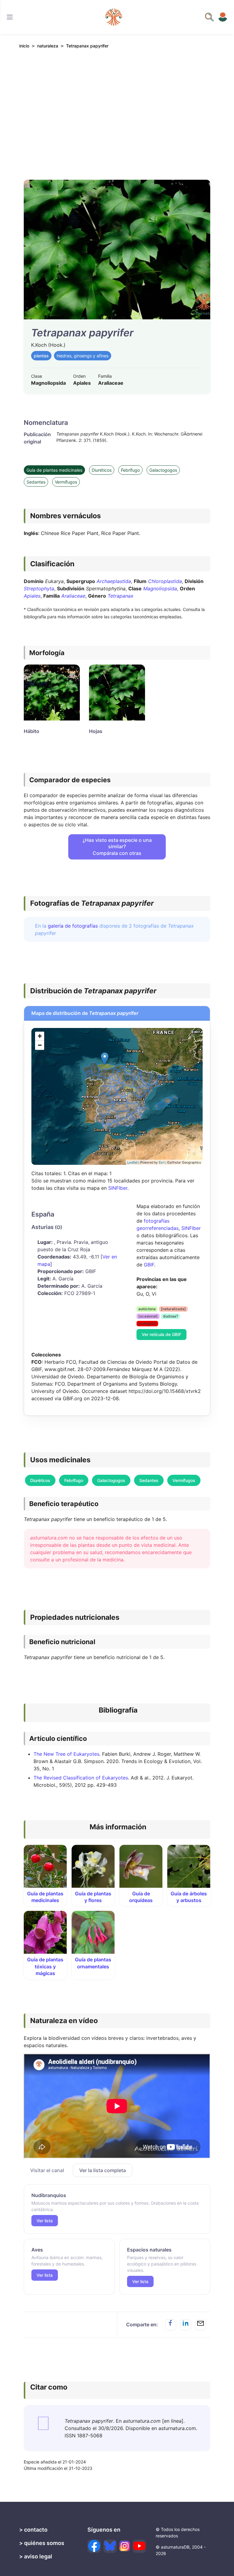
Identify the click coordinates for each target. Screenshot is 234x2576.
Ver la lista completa (103, 2170)
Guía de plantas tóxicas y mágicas (45, 1966)
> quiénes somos (42, 2543)
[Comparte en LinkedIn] (186, 2325)
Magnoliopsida (160, 588)
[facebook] (94, 2546)
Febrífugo (130, 470)
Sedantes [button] (149, 1480)
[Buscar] (10, 17)
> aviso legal (36, 2556)
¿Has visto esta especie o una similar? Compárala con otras (117, 847)
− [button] (40, 1045)
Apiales (32, 596)
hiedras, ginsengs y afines (83, 356)
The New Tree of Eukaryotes (66, 1754)
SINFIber (118, 1188)
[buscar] (209, 17)
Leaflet (132, 1162)
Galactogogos (163, 470)
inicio (24, 46)
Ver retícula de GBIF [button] (161, 1334)
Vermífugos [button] (184, 1480)
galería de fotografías (73, 926)
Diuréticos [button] (40, 1480)
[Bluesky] (110, 2546)
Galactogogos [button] (111, 1480)
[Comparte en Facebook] (171, 2325)
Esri (162, 1162)
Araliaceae (73, 596)
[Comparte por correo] (200, 2325)
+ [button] (40, 1036)
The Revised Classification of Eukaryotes (81, 1778)
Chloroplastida (165, 581)
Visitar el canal (47, 2170)
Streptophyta (39, 588)
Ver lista (45, 2221)
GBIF (149, 1265)
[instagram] (125, 2546)
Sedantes (36, 482)
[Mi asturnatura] (223, 17)
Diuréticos (102, 470)
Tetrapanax (121, 596)
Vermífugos (66, 482)
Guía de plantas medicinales (54, 470)
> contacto (33, 2530)
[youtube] (139, 2546)
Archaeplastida (114, 581)
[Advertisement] (117, 110)
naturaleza (48, 46)
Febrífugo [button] (74, 1480)
